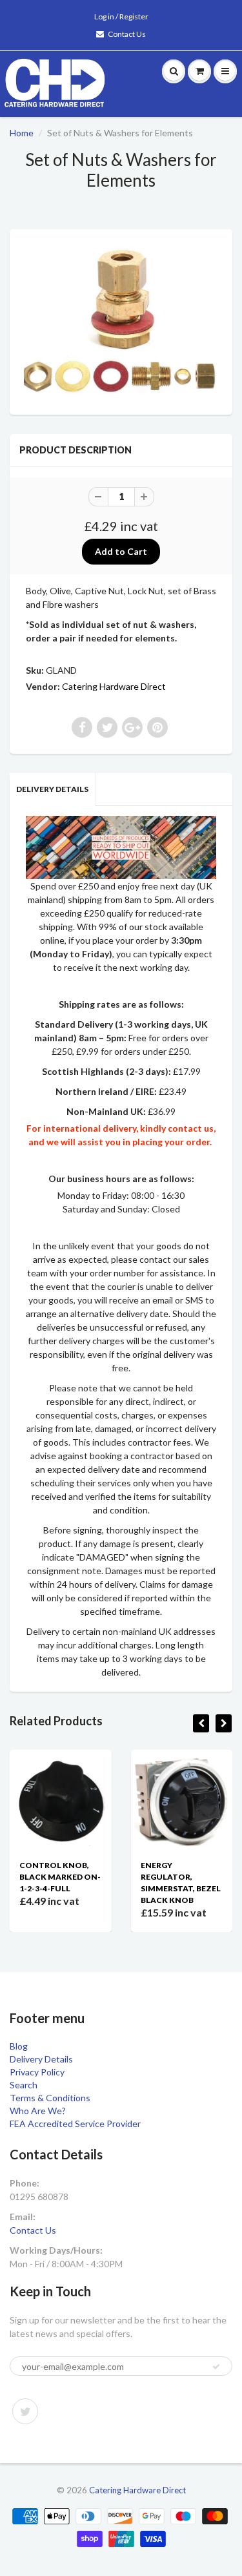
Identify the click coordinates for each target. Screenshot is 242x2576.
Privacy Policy (37, 2072)
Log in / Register (121, 16)
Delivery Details (52, 789)
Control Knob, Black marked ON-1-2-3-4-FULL (60, 1877)
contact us (191, 1128)
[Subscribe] (216, 2367)
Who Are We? (38, 2111)
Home (22, 133)
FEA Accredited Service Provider (75, 2124)
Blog (19, 2046)
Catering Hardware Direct (114, 686)
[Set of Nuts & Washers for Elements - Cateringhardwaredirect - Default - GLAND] (121, 320)
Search (24, 2085)
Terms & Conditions (50, 2098)
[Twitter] (25, 2411)
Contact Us (127, 34)
